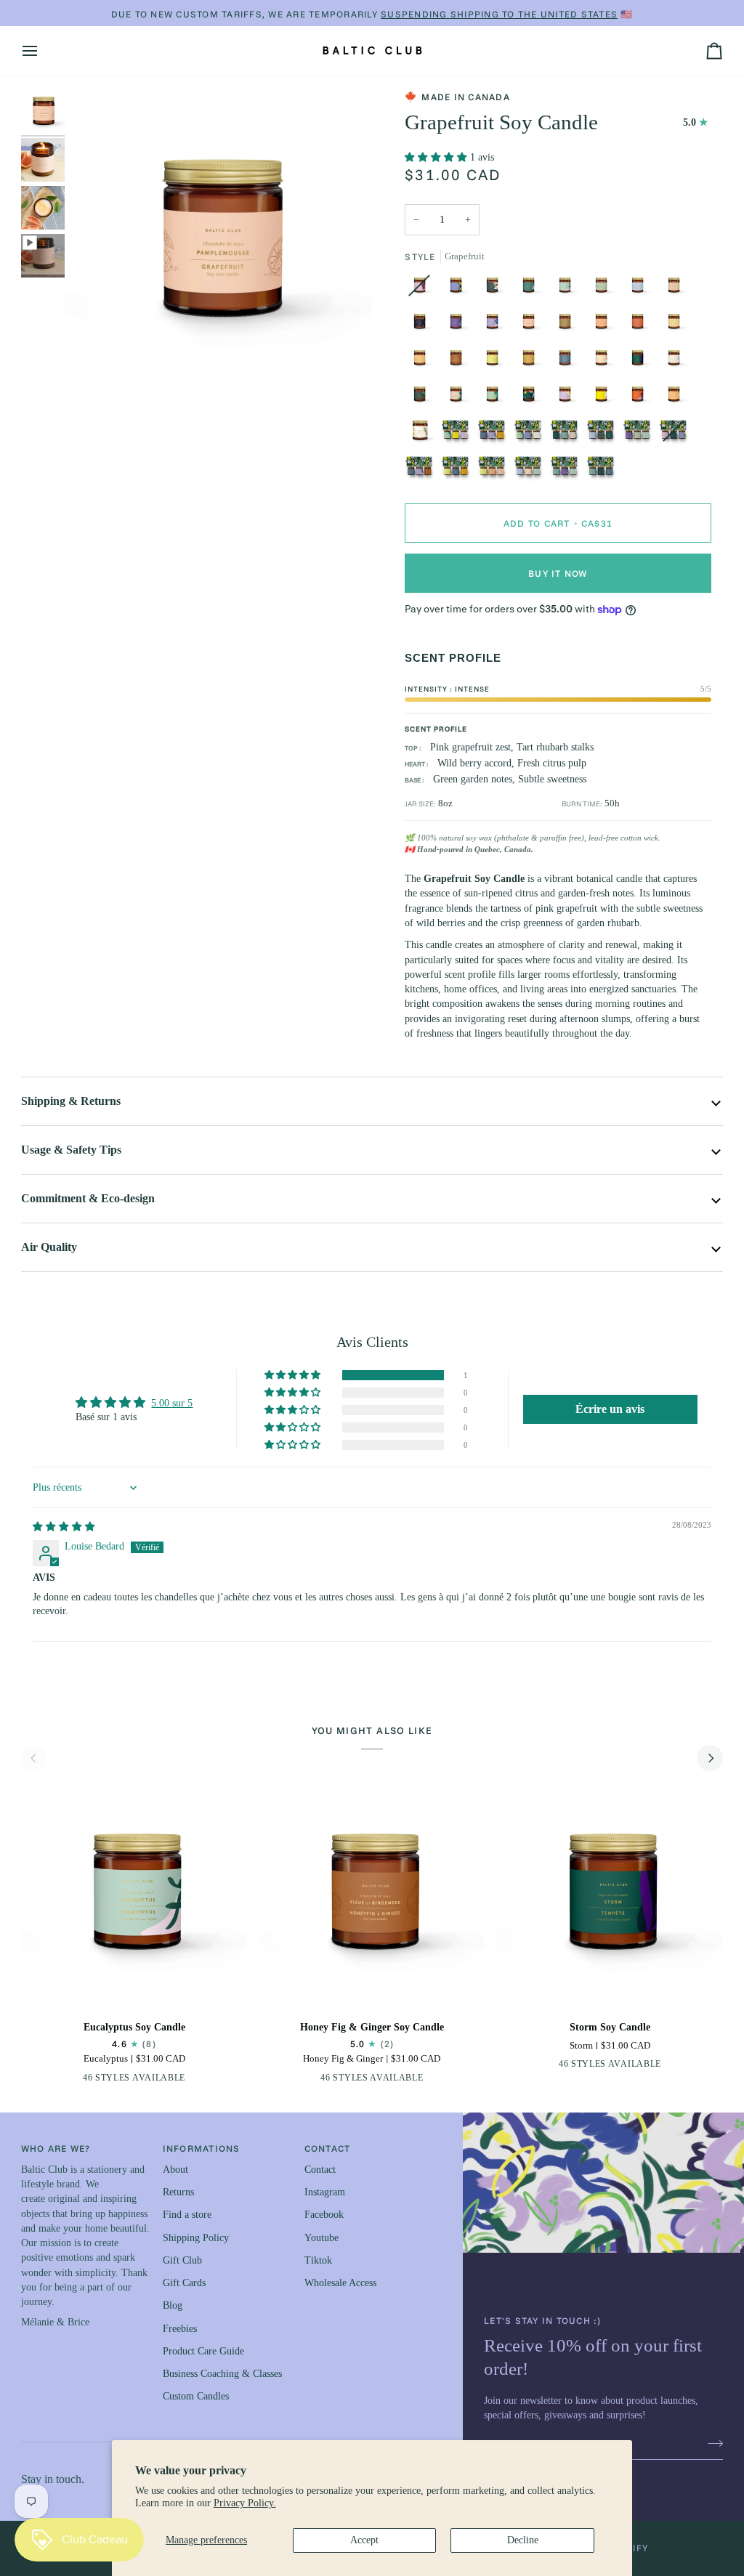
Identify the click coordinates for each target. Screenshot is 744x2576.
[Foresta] (532, 434)
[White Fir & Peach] (496, 289)
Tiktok (318, 2260)
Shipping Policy (196, 2238)
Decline (523, 2540)
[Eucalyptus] (568, 289)
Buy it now (558, 573)
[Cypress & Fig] (532, 289)
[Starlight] (423, 325)
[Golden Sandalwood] (604, 362)
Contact (320, 2170)
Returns (178, 2192)
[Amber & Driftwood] (641, 289)
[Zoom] (92, 370)
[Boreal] (601, 471)
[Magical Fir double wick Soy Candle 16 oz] (423, 434)
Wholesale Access (340, 2283)
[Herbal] (641, 434)
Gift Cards (184, 2283)
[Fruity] (496, 471)
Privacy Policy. (245, 2503)
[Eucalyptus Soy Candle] (134, 1896)
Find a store (187, 2215)
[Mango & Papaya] (423, 362)
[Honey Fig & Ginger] (459, 362)
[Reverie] (459, 434)
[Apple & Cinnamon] (641, 325)
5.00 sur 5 (172, 1403)
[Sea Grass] (423, 398)
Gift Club (182, 2260)
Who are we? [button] (56, 2148)
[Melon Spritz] (677, 398)
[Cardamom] (568, 362)
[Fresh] (532, 471)
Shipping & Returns (71, 1101)
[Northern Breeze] (677, 362)
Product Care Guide (203, 2351)
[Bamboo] (677, 289)
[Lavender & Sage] (459, 325)
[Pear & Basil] (496, 362)
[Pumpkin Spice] (532, 362)
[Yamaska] (604, 434)
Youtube (322, 2238)
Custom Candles (196, 2396)
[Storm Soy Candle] (610, 1896)
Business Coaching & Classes (222, 2374)
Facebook (324, 2215)
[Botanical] (568, 471)
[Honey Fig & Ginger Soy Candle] (372, 1896)
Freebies (180, 2329)
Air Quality (49, 1247)
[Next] (710, 1758)
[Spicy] (423, 471)
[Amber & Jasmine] (604, 398)
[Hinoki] (496, 398)
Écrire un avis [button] (610, 1409)
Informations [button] (202, 2148)
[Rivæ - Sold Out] (677, 434)
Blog (173, 2305)
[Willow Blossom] (568, 398)
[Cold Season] (459, 471)
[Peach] (604, 325)
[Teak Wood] (568, 325)
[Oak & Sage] (459, 289)
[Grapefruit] (532, 325)
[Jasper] (568, 434)
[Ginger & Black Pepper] (76, 2081)
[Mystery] (532, 398)
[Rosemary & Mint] (604, 289)
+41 (187, 2080)
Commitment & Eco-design (88, 1198)
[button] (437, 157)
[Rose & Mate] (641, 398)
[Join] (711, 2443)
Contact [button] (328, 2148)
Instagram (325, 2192)
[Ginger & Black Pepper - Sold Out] (423, 289)
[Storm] (641, 362)
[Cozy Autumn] (496, 434)
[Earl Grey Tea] (496, 325)
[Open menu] (43, 51)
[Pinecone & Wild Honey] (459, 398)
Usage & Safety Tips (71, 1150)
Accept (364, 2540)
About (175, 2170)
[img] (64, 1527)
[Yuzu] (677, 325)
